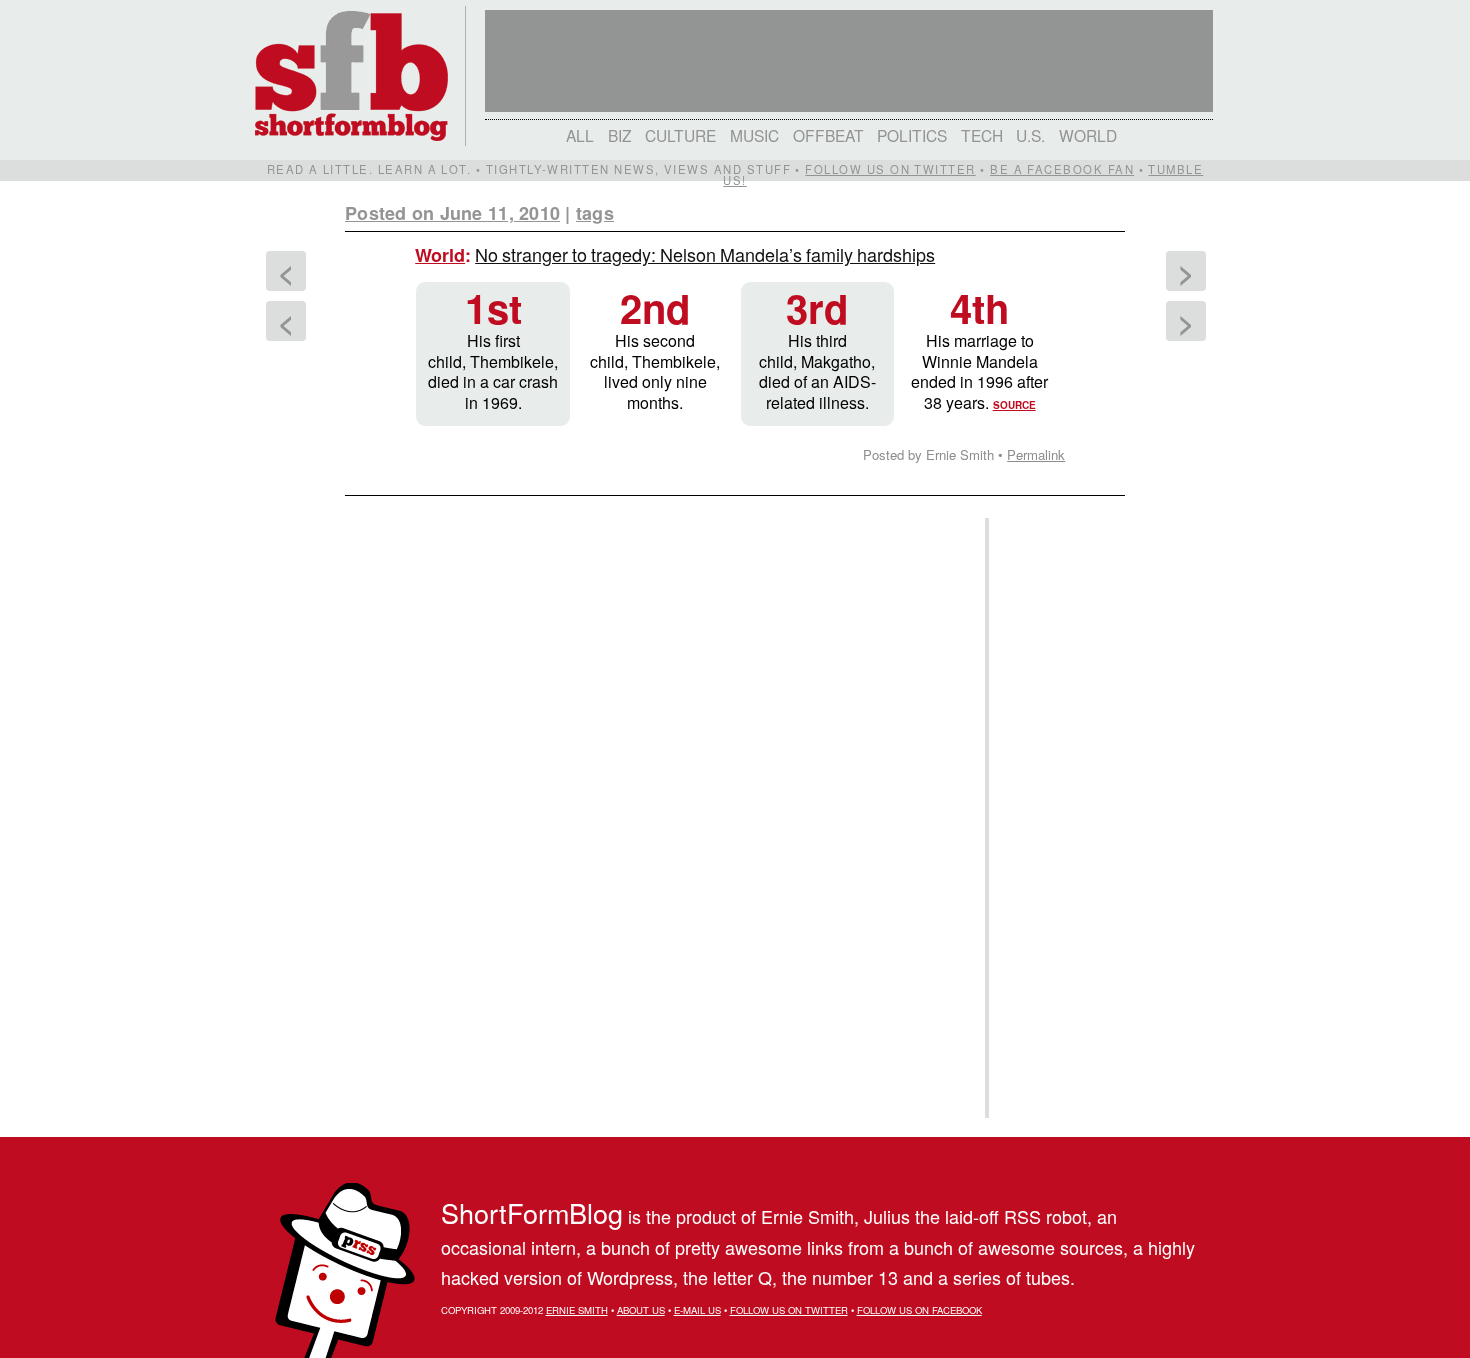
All (580, 135)
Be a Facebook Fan (1062, 169)
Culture (680, 135)
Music (754, 135)
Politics (912, 135)
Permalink (1036, 454)
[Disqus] (655, 756)
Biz (620, 135)
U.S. (1030, 135)
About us (641, 1310)
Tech (982, 135)
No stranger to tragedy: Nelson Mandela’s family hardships (705, 254)
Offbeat (828, 135)
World (1088, 135)
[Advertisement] (1054, 818)
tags (595, 213)
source (1014, 405)
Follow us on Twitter (890, 169)
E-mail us (697, 1310)
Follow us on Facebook (919, 1310)
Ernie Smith (577, 1310)
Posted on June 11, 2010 (452, 213)
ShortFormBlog (532, 1212)
